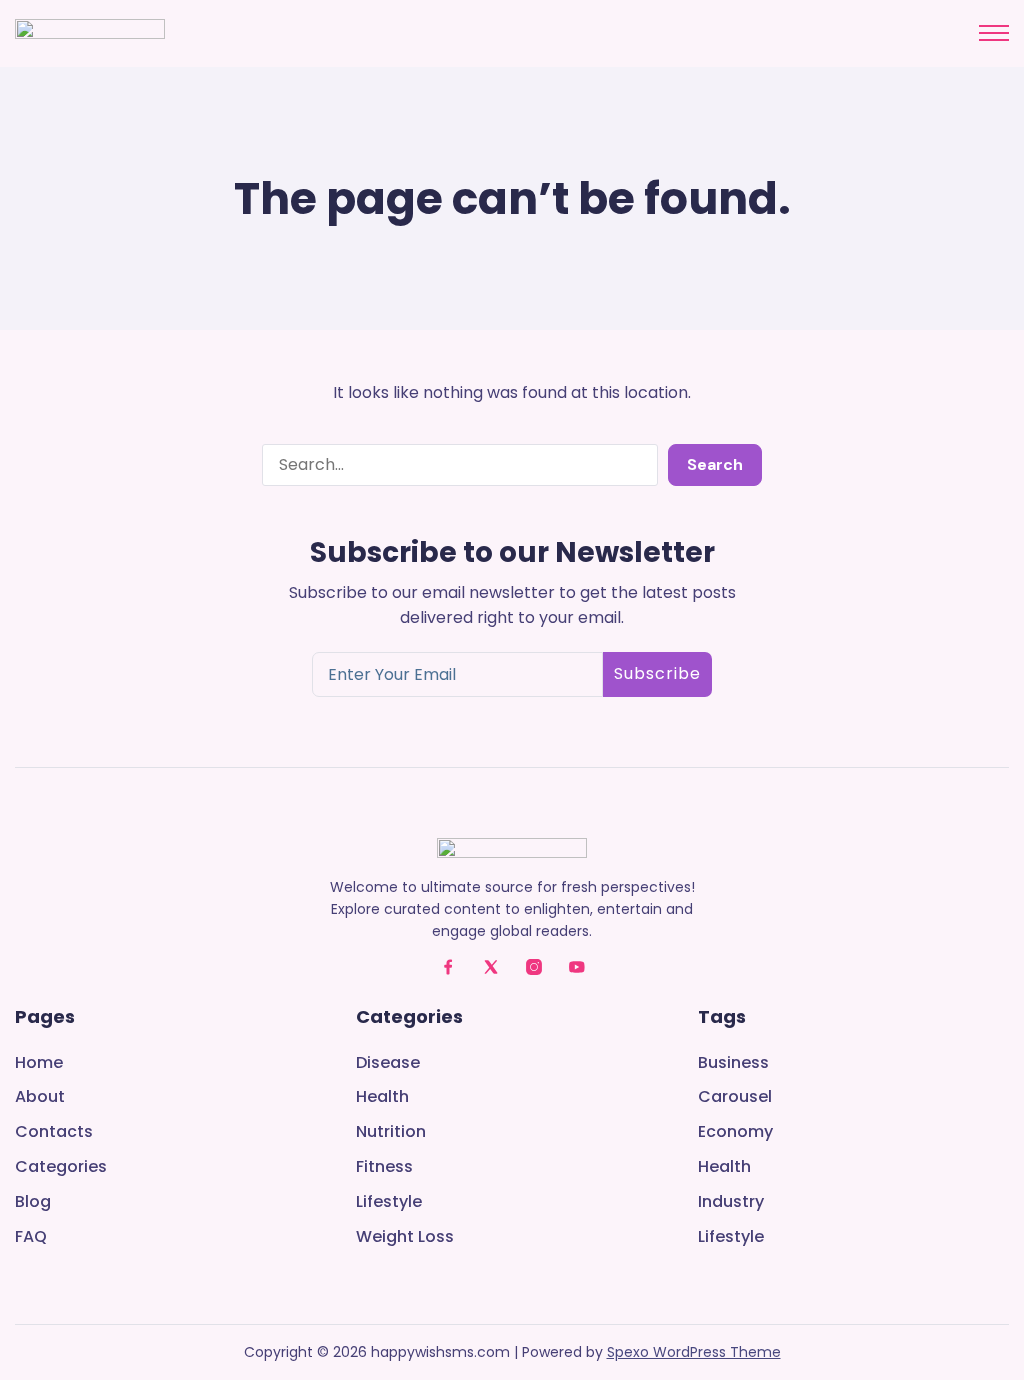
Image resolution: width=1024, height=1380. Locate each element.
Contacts (54, 1132)
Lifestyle (389, 1202)
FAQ (31, 1237)
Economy (735, 1132)
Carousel (735, 1097)
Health (382, 1097)
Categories (61, 1167)
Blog (33, 1202)
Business (733, 1063)
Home (39, 1063)
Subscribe (657, 673)
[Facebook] (448, 967)
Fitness (384, 1167)
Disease (388, 1063)
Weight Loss (405, 1237)
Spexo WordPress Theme (694, 1352)
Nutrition (391, 1132)
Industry (731, 1202)
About (40, 1097)
